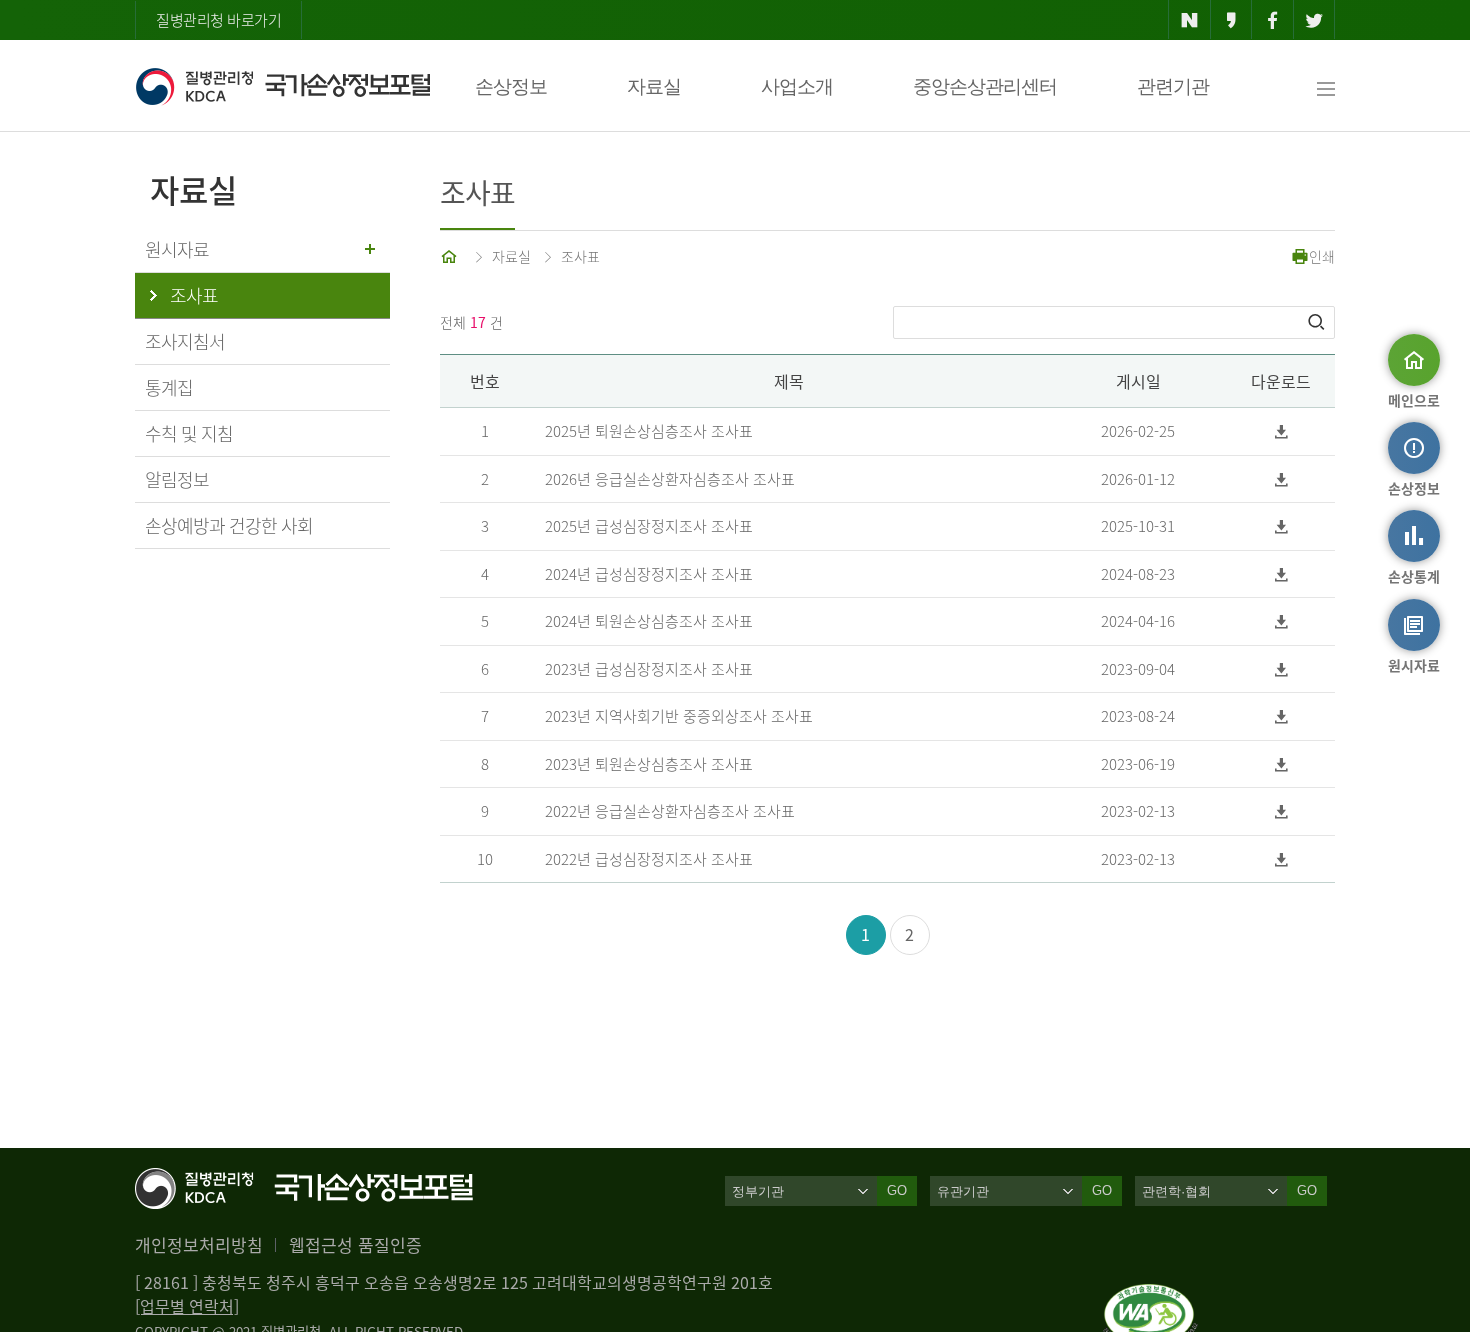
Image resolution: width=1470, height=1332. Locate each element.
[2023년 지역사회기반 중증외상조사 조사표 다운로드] (1281, 716)
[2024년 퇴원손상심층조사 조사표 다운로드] (1281, 621)
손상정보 (511, 86)
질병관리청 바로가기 (218, 20)
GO (897, 1190)
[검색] (1318, 322)
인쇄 (1322, 256)
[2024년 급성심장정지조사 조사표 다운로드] (1281, 574)
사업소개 (797, 86)
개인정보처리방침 (199, 1244)
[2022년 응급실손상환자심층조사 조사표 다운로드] (1281, 811)
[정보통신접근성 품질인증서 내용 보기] (1150, 1296)
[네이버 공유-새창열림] (1189, 20)
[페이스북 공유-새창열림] (1272, 20)
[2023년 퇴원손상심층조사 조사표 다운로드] (1281, 764)
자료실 (654, 86)
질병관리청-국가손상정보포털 (282, 86)
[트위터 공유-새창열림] (1314, 20)
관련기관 (1173, 86)
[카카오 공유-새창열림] (1231, 20)
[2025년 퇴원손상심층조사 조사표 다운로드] (1281, 431)
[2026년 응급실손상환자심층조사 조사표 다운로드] (1281, 479)
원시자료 (177, 249)
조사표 (580, 256)
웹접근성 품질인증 (355, 1244)
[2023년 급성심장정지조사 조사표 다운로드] (1281, 669)
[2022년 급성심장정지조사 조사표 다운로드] (1281, 859)
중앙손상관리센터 (985, 86)
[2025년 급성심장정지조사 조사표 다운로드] (1281, 526)
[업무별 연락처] (187, 1306)
